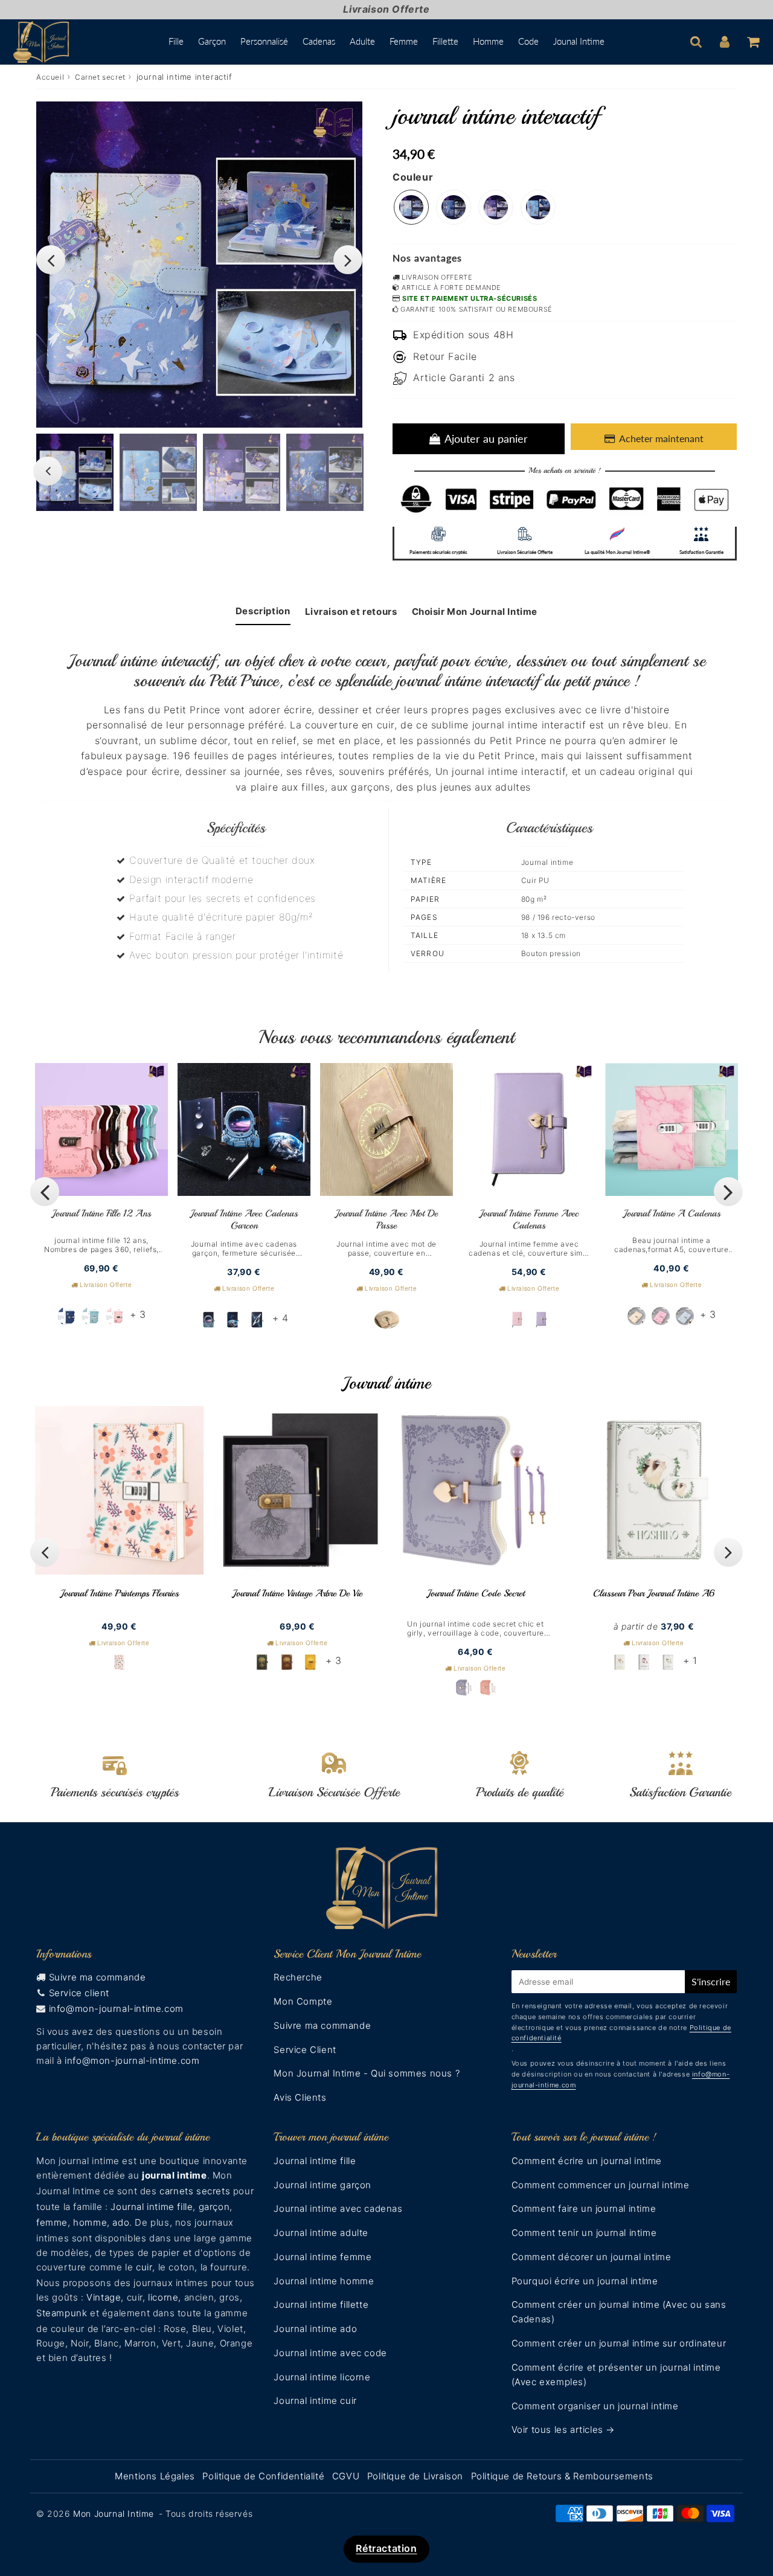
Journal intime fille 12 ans (101, 1213)
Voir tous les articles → (563, 2430)
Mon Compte (303, 2001)
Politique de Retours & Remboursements (562, 2476)
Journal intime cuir (315, 2401)
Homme (488, 41)
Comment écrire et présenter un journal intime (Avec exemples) (616, 2375)
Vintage (104, 2297)
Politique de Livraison (415, 2476)
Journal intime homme (324, 2281)
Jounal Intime (579, 41)
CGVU (346, 2476)
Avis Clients (300, 2097)
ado (121, 2222)
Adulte (362, 41)
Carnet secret (100, 77)
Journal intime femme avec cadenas (529, 1219)
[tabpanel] (75, 472)
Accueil (50, 77)
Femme (404, 41)
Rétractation (386, 2548)
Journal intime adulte (321, 2233)
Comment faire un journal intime (584, 2208)
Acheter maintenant (661, 438)
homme (90, 2222)
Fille (176, 41)
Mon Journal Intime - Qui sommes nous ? (367, 2073)
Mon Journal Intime (114, 2513)
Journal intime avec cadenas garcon (244, 1219)
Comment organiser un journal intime (595, 2406)
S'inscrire (711, 1981)
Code (528, 41)
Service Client (305, 2050)
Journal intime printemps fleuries (120, 1593)
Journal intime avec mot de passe (386, 1219)
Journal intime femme (322, 2257)
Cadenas (319, 41)
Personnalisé (264, 41)
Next (348, 260)
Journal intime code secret (476, 1593)
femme (52, 2222)
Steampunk (62, 2313)
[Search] (696, 42)
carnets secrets (195, 2191)
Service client (79, 1993)
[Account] (724, 42)
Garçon (212, 41)
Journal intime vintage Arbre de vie (297, 1593)
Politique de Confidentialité (263, 2476)
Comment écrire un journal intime (587, 2161)
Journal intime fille (152, 2207)
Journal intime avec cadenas (338, 2208)
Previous (51, 260)
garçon (214, 2207)
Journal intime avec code (330, 2353)
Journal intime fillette (321, 2305)
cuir (144, 2267)
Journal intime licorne (322, 2377)
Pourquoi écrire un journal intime (585, 2281)
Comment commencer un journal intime (601, 2185)
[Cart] (753, 42)
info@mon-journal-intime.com (116, 2009)
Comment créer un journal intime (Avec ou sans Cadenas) (619, 2312)
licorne (163, 2297)
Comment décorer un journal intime (592, 2257)
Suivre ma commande (98, 1977)
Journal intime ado (315, 2329)
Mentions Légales (155, 2476)
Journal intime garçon (322, 2185)
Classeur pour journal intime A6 (654, 1593)
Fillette (445, 41)
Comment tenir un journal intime (584, 2233)
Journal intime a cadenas (672, 1213)
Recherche (298, 1977)
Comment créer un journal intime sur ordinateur (619, 2343)
